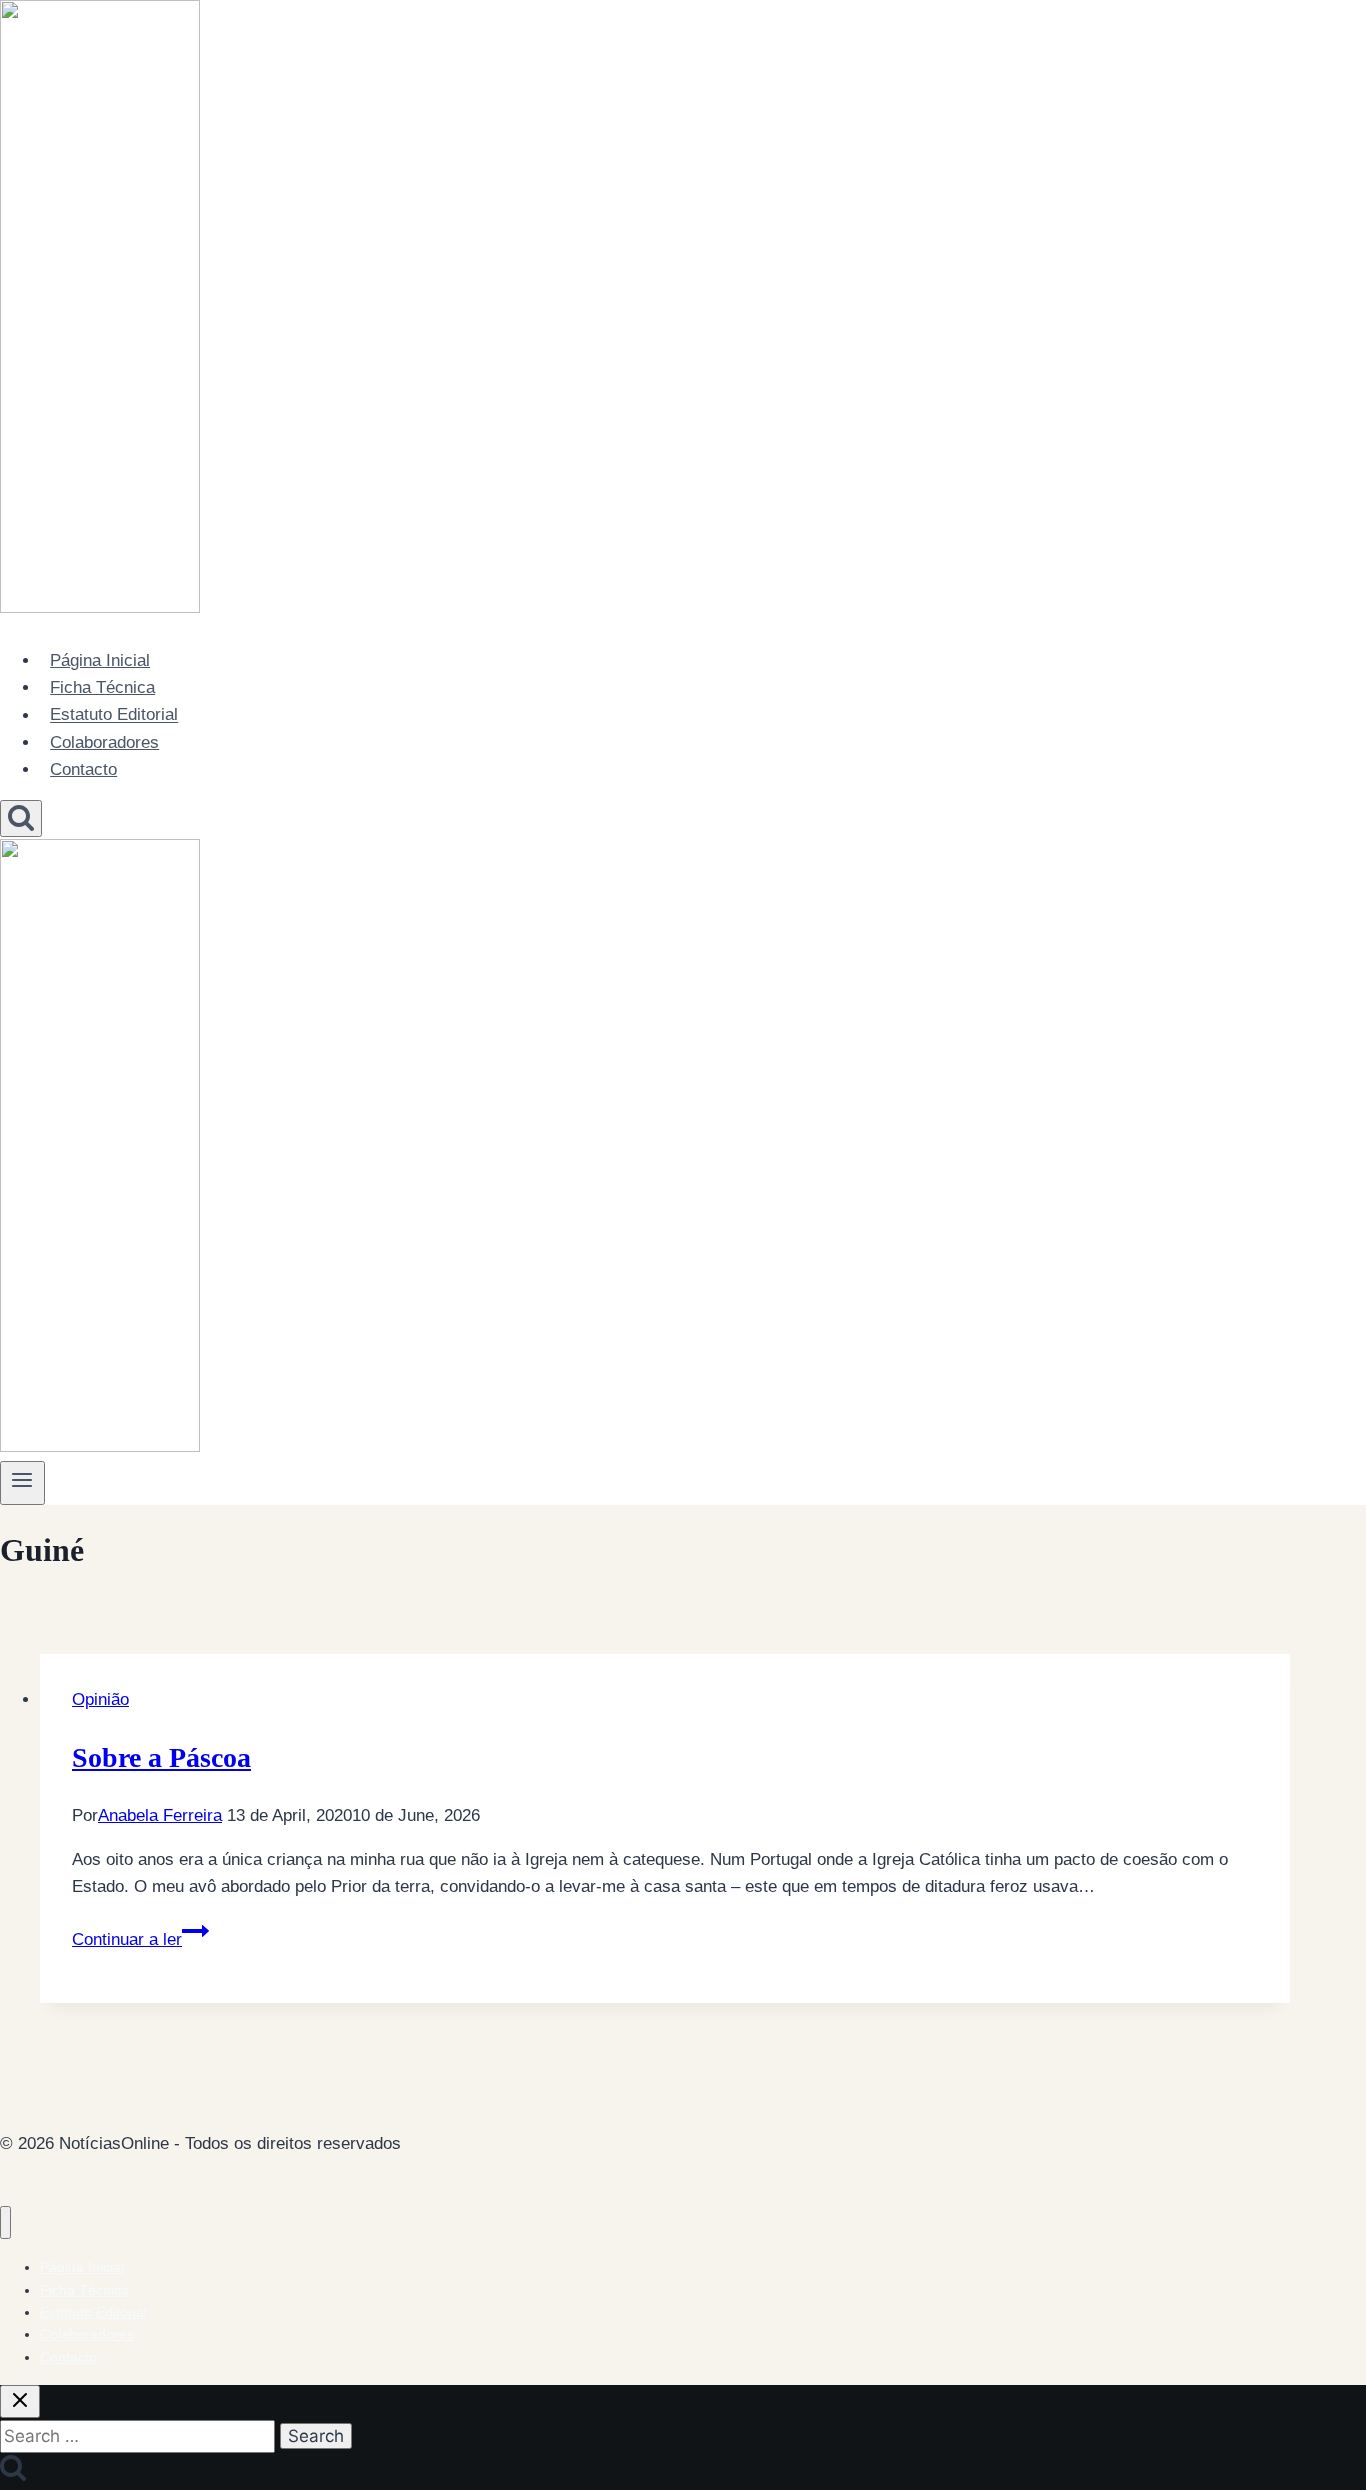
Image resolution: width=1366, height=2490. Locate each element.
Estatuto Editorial (114, 715)
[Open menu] (22, 1483)
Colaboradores (104, 742)
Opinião (100, 1699)
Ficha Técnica (102, 687)
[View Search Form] (21, 818)
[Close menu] (5, 2222)
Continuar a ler (140, 1939)
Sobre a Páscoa (161, 1757)
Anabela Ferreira (160, 1815)
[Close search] (20, 2401)
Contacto (83, 769)
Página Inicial (100, 660)
